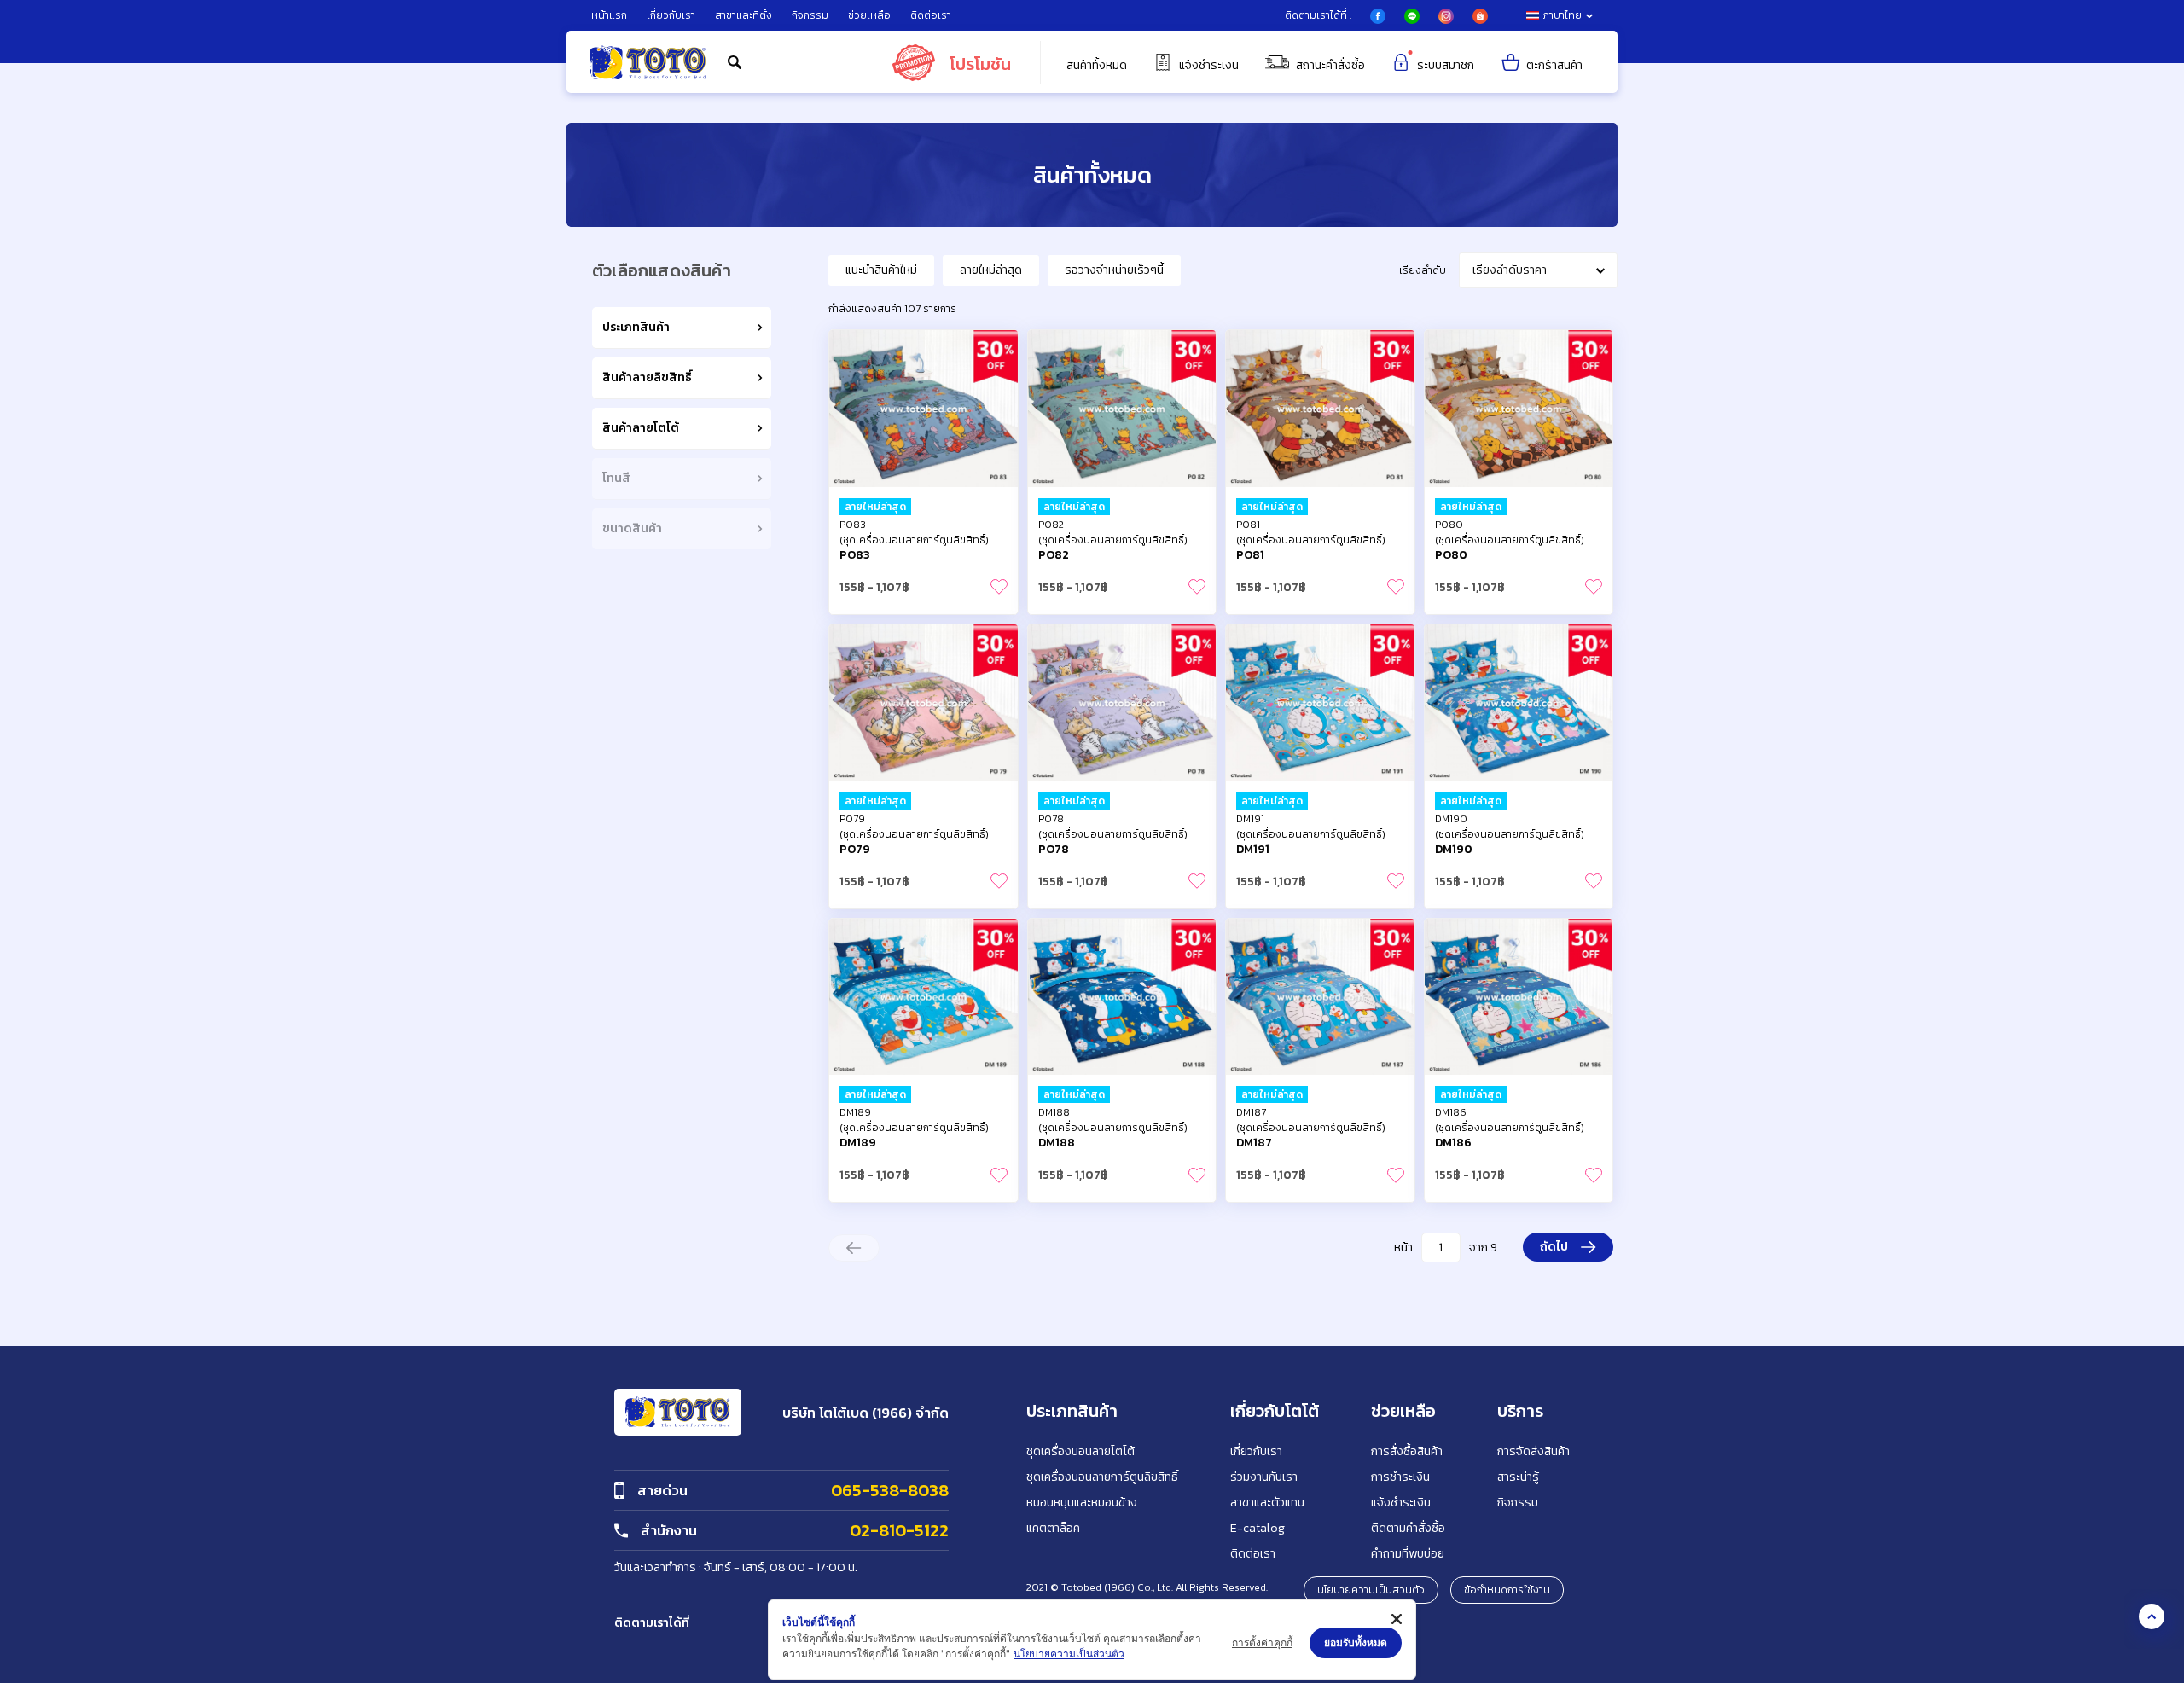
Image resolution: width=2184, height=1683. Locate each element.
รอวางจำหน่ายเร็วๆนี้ (1114, 270)
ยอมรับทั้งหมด (1356, 1642)
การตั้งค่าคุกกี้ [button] (1262, 1642)
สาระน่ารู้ (1518, 1477)
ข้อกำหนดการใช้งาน (1507, 1590)
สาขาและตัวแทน (1267, 1503)
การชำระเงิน (1400, 1477)
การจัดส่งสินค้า (1533, 1451)
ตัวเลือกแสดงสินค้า (662, 270)
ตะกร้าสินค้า (1554, 65)
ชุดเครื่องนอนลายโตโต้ (1080, 1451)
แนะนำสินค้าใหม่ (881, 270)
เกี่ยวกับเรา (671, 15)
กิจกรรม (810, 15)
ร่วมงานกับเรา (1264, 1477)
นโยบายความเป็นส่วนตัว (1371, 1590)
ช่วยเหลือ (869, 15)
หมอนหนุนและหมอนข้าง (1082, 1503)
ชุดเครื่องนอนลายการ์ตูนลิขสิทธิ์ (1102, 1477)
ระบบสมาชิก (1446, 65)
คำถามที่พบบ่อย (1408, 1554)
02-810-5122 (899, 1530)
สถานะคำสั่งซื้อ (1330, 65)
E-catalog (1258, 1528)
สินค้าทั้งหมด (1097, 66)
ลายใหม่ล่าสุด (991, 270)
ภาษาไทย (1562, 15)
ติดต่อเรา (931, 15)
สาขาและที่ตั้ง (743, 15)
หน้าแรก (609, 15)
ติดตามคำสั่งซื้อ (1408, 1528)
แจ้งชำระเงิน (1209, 65)
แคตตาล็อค (1053, 1528)
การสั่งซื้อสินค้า (1407, 1451)
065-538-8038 (890, 1490)
